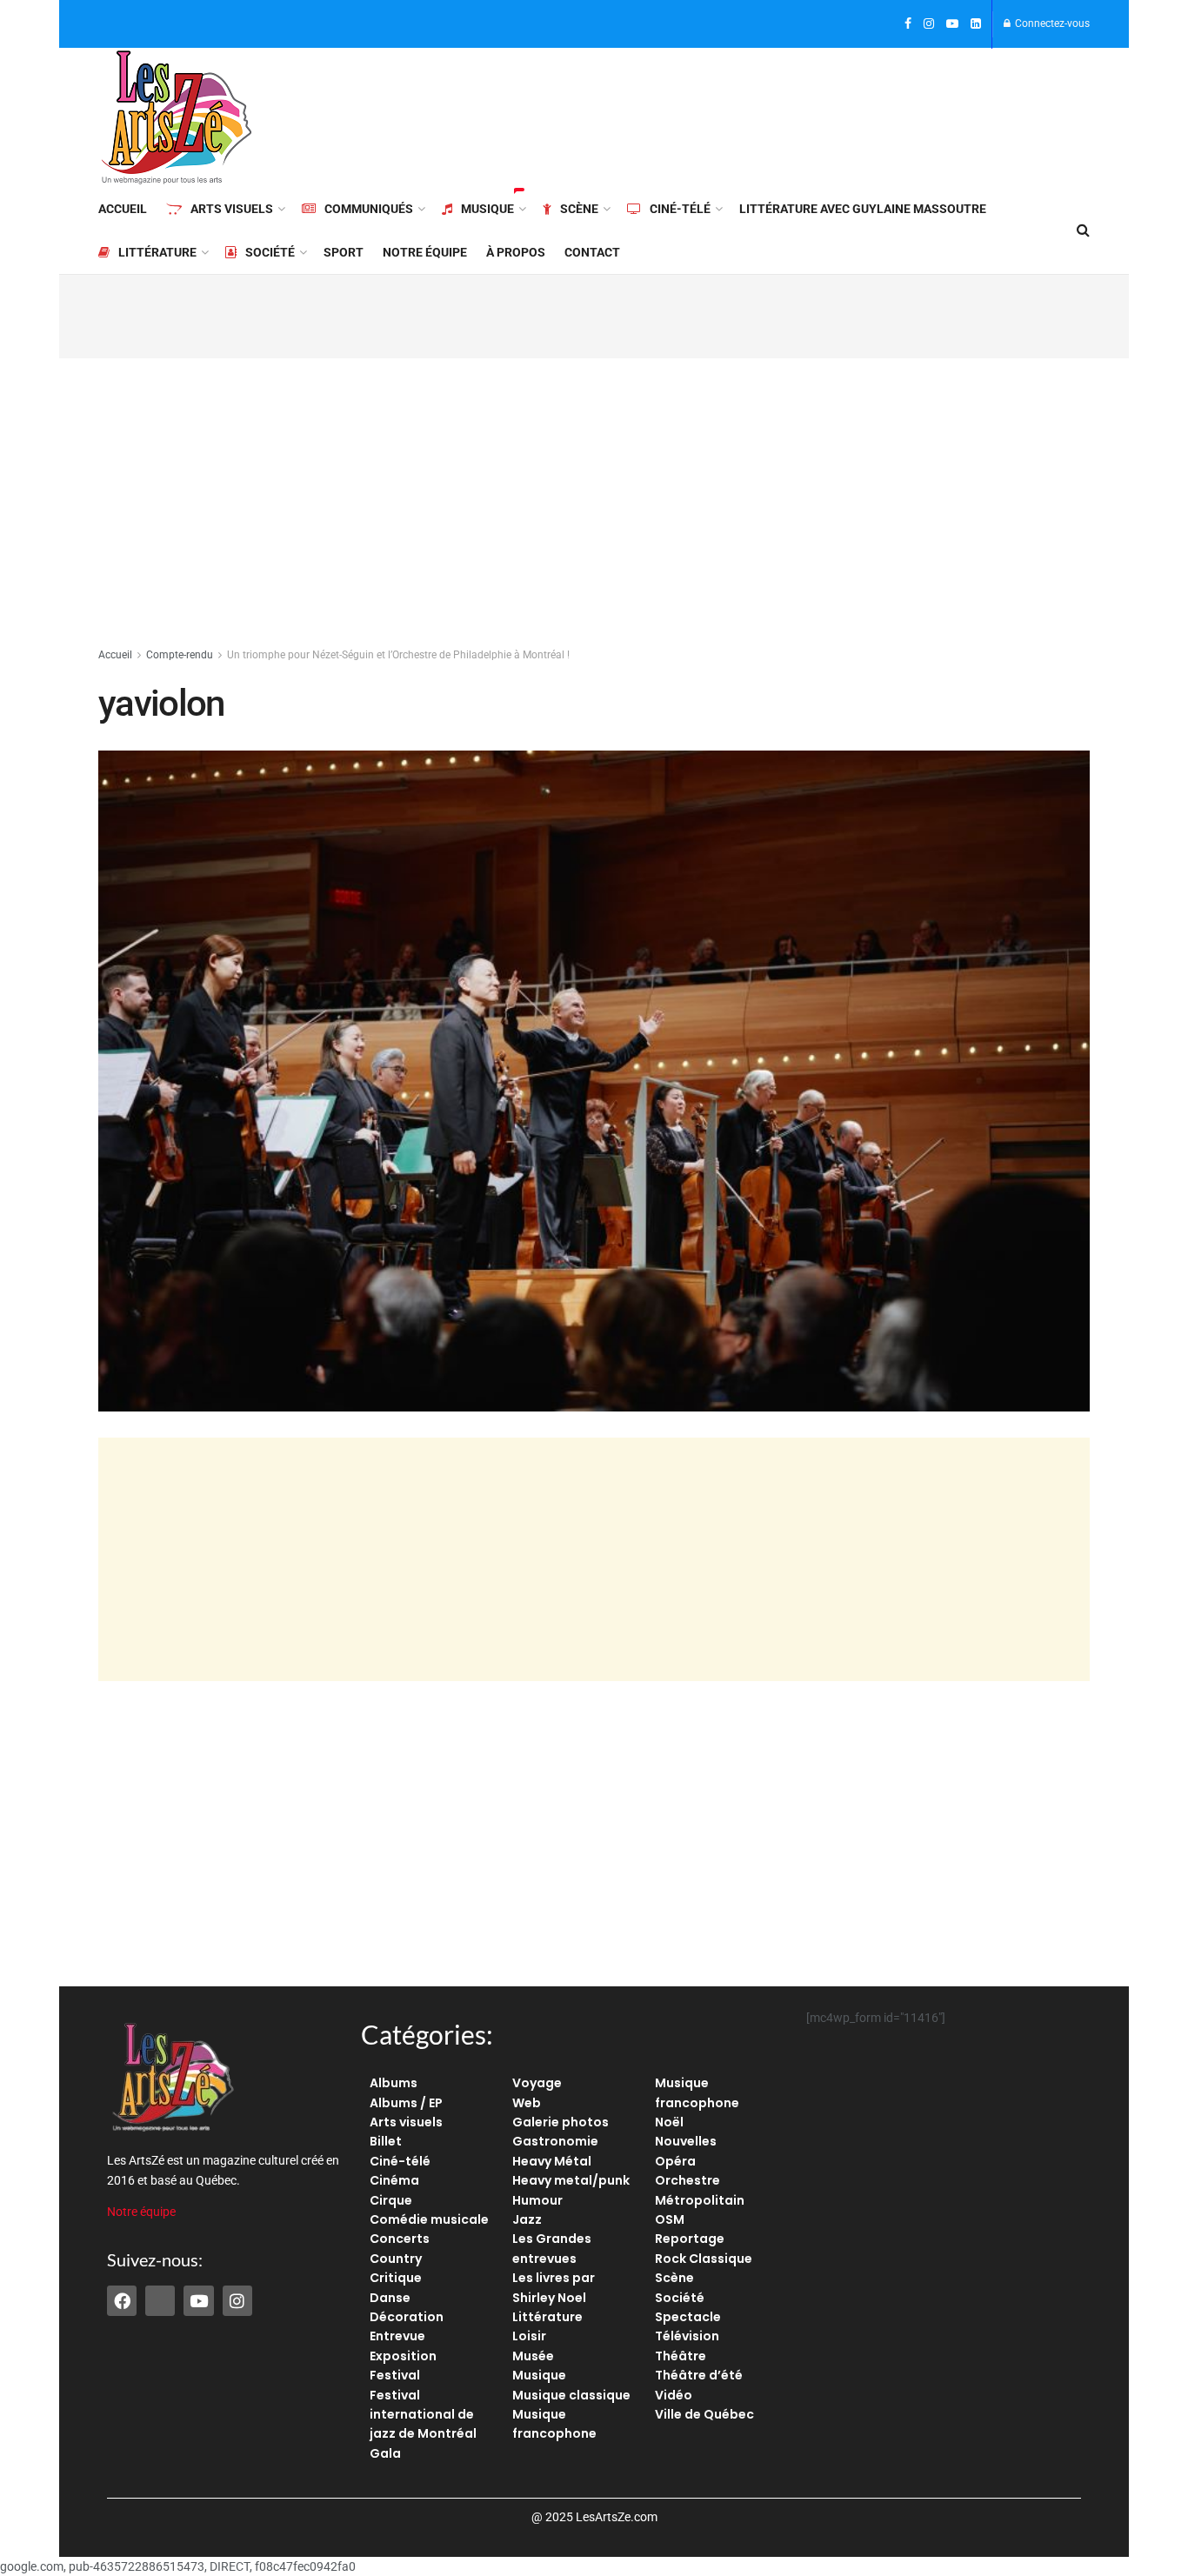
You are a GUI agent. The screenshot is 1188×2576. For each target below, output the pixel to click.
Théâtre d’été (699, 2375)
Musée (533, 2356)
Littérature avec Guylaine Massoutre (863, 209)
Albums (394, 2083)
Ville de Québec (704, 2414)
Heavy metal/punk (571, 2180)
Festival (395, 2375)
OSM (670, 2219)
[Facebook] (122, 2300)
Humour (537, 2200)
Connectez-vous (1051, 23)
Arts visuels (232, 209)
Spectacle (688, 2317)
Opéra (675, 2161)
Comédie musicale (429, 2219)
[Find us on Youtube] (952, 24)
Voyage (537, 2083)
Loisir (529, 2336)
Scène (579, 209)
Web (527, 2103)
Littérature (157, 252)
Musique (487, 209)
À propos (516, 252)
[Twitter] (160, 2300)
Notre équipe (425, 252)
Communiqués (369, 209)
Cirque (391, 2200)
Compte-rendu (180, 655)
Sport (344, 252)
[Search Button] (1083, 230)
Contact (592, 252)
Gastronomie (555, 2141)
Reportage (690, 2239)
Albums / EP (406, 2103)
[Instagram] (237, 2300)
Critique (396, 2278)
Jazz (527, 2219)
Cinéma (394, 2180)
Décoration (407, 2317)
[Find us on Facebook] (908, 24)
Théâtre (681, 2356)
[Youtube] (198, 2300)
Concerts (400, 2239)
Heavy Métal (552, 2161)
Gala (385, 2453)
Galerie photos (561, 2122)
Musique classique (571, 2395)
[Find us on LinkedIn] (976, 24)
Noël (669, 2122)
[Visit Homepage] (177, 117)
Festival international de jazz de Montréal (423, 2415)
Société (270, 252)
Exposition (403, 2356)
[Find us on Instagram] (929, 24)
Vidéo (674, 2395)
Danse (390, 2298)
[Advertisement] (773, 115)
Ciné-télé (680, 209)
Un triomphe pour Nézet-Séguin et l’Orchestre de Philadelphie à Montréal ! (398, 655)
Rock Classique (704, 2259)
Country (396, 2259)
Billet (386, 2141)
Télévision (687, 2336)
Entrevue (397, 2336)
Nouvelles (686, 2141)
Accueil (123, 209)
